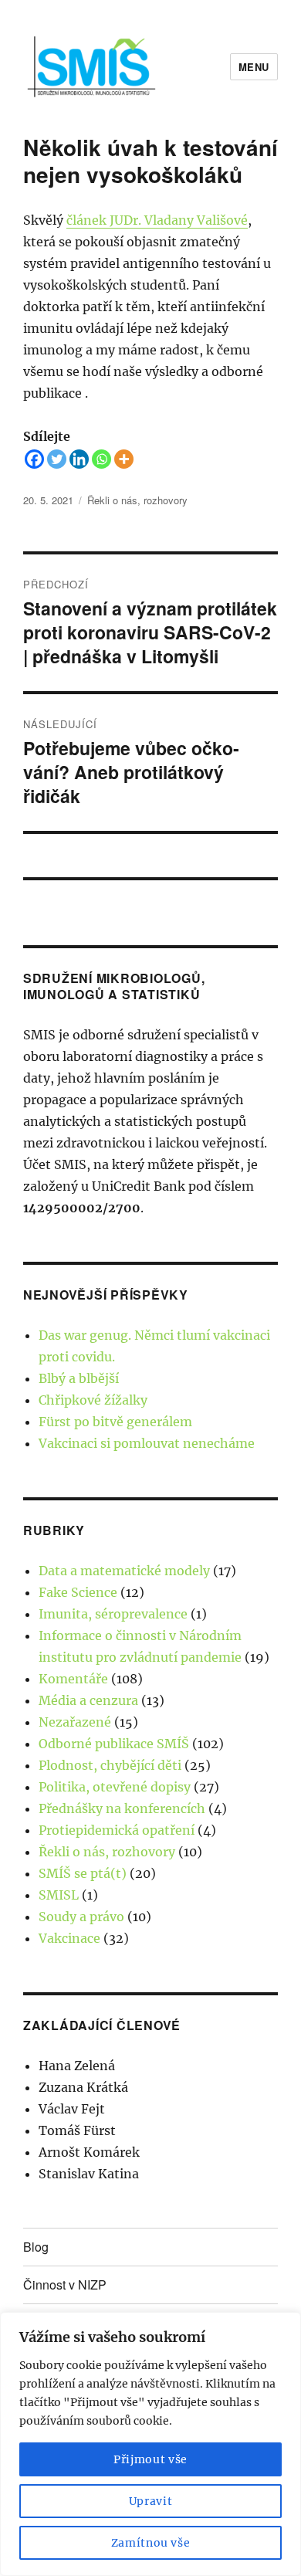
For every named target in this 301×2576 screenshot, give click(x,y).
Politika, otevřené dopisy (115, 1787)
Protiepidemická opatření (117, 1830)
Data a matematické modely (124, 1571)
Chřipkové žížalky (93, 1400)
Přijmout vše (150, 2459)
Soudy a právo (81, 1917)
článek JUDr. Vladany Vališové (157, 220)
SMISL (59, 1895)
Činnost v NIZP (65, 2285)
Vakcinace (69, 1938)
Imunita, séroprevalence (113, 1614)
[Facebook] (34, 459)
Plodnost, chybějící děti (110, 1765)
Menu (254, 67)
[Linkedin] (79, 459)
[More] (124, 459)
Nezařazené (75, 1722)
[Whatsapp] (101, 459)
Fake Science (78, 1592)
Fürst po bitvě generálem (115, 1422)
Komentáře (73, 1679)
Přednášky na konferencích (122, 1808)
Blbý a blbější (79, 1378)
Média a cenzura (88, 1700)
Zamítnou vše (151, 2543)
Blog (36, 2247)
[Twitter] (57, 459)
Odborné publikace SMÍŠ (114, 1744)
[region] (150, 2444)
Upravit (151, 2501)
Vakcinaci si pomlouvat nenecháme (147, 1443)
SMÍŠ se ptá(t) (83, 1873)
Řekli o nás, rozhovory (137, 500)
